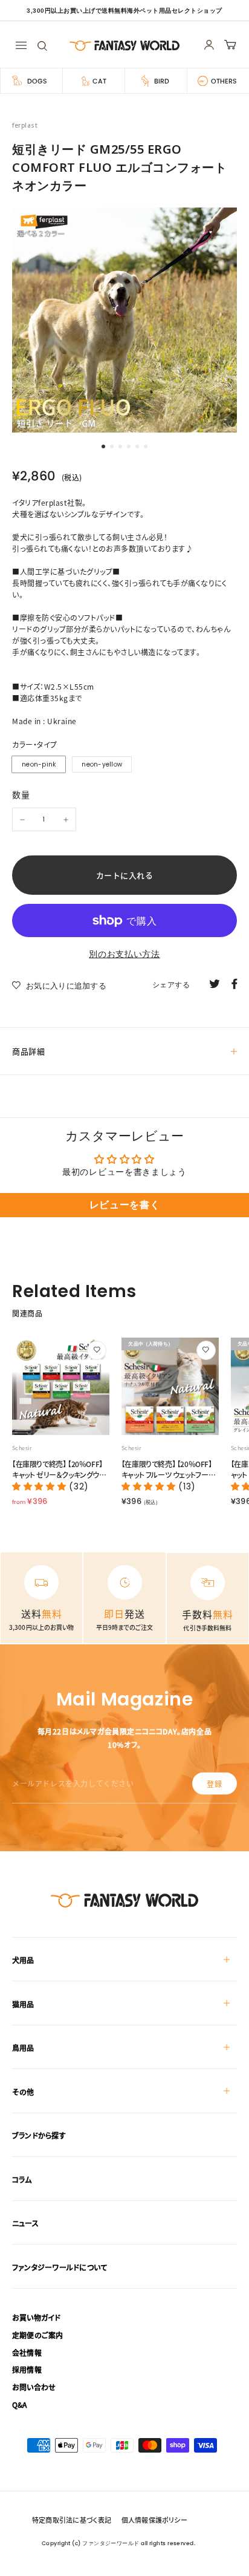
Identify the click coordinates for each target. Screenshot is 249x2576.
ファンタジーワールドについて (60, 2267)
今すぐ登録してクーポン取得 (124, 2532)
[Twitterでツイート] (215, 983)
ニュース (25, 2223)
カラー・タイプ (35, 744)
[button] (40, 1486)
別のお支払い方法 (124, 954)
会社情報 (27, 2352)
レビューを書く (125, 1205)
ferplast (25, 126)
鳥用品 (23, 2048)
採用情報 (27, 2369)
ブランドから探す (39, 2135)
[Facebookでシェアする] (234, 983)
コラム (22, 2179)
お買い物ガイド (37, 2317)
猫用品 (23, 2004)
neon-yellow (102, 764)
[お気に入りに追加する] (97, 1350)
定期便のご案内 (38, 2335)
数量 (21, 794)
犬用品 (23, 1960)
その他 (23, 2092)
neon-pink (39, 764)
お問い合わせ (34, 2387)
